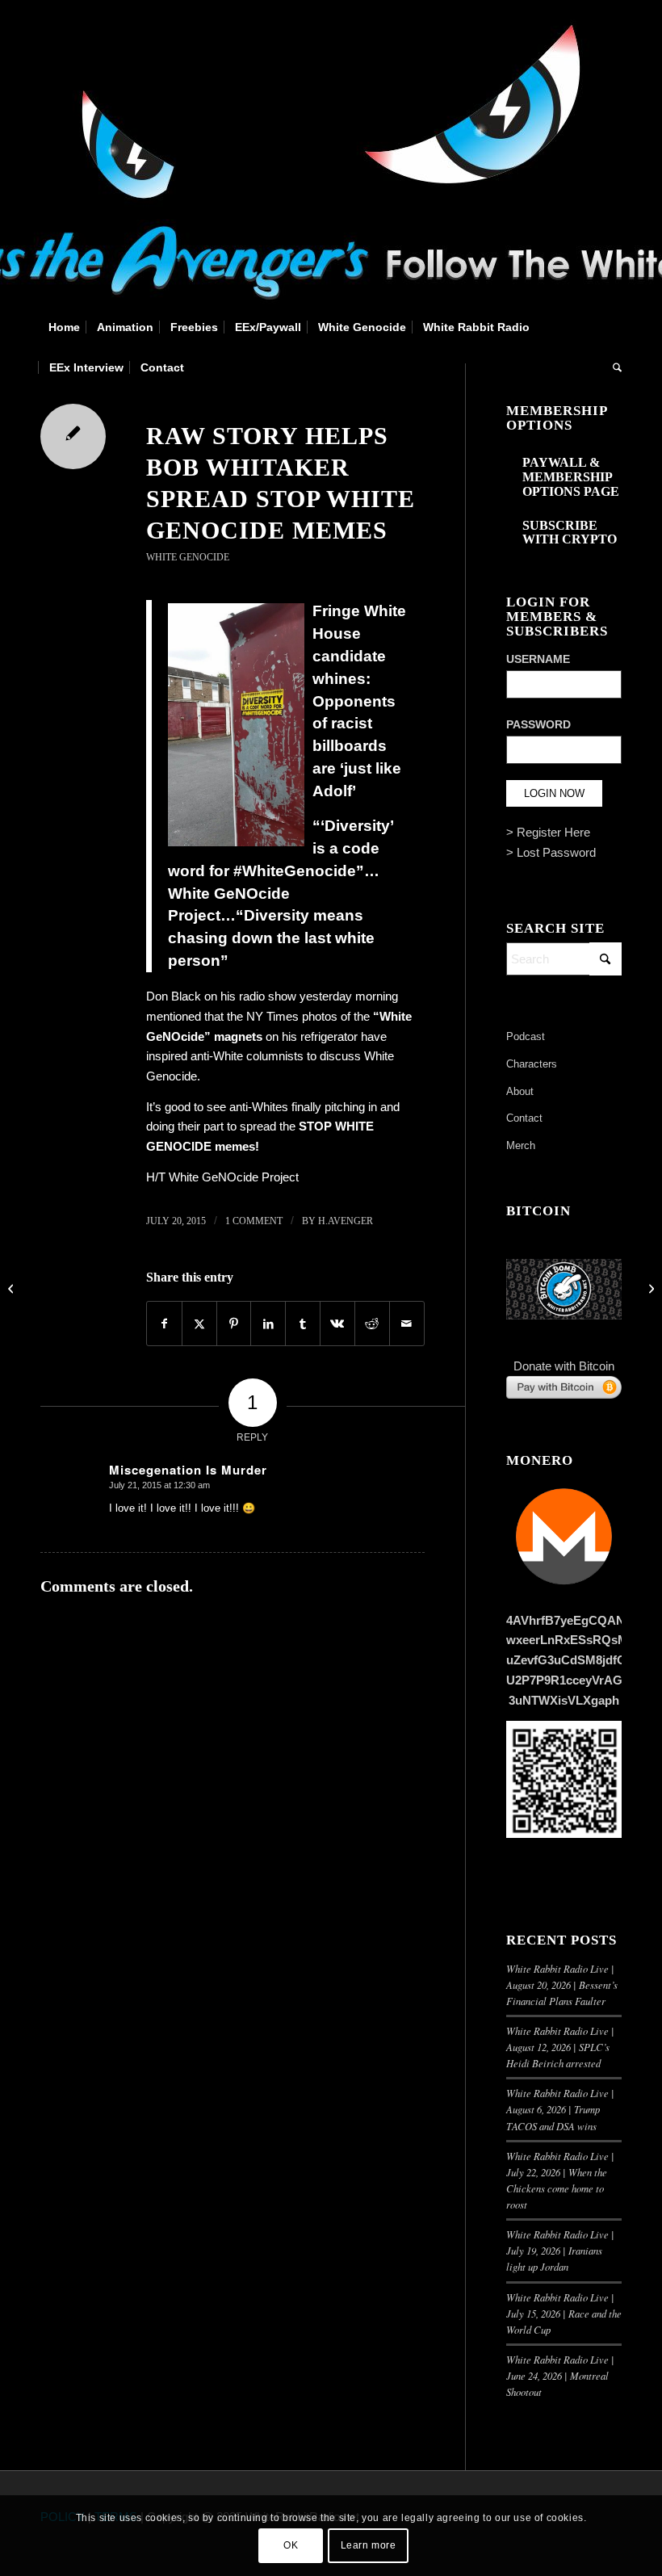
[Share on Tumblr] (303, 1324)
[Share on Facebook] (164, 1324)
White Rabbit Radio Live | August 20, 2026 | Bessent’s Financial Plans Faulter (562, 1984)
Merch (521, 1145)
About (520, 1091)
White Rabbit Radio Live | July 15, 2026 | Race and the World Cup (564, 2313)
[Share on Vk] (337, 1324)
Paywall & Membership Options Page (571, 476)
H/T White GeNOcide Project (222, 1177)
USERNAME (538, 659)
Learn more (369, 2545)
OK (291, 2545)
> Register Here (548, 832)
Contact (524, 1118)
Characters (532, 1064)
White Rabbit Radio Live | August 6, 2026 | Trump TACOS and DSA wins (560, 2109)
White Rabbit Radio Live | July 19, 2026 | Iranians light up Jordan (560, 2250)
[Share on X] (199, 1324)
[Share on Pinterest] (234, 1324)
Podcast (526, 1036)
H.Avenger (346, 1221)
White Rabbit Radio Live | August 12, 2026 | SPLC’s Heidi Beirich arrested (560, 2047)
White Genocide (188, 557)
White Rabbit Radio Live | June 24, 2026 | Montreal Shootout (560, 2375)
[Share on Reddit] (372, 1324)
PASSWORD (538, 725)
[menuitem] (64, 327)
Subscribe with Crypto (570, 533)
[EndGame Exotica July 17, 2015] (13, 1288)
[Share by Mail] (407, 1324)
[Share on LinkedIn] (268, 1324)
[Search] (613, 367)
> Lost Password (551, 852)
